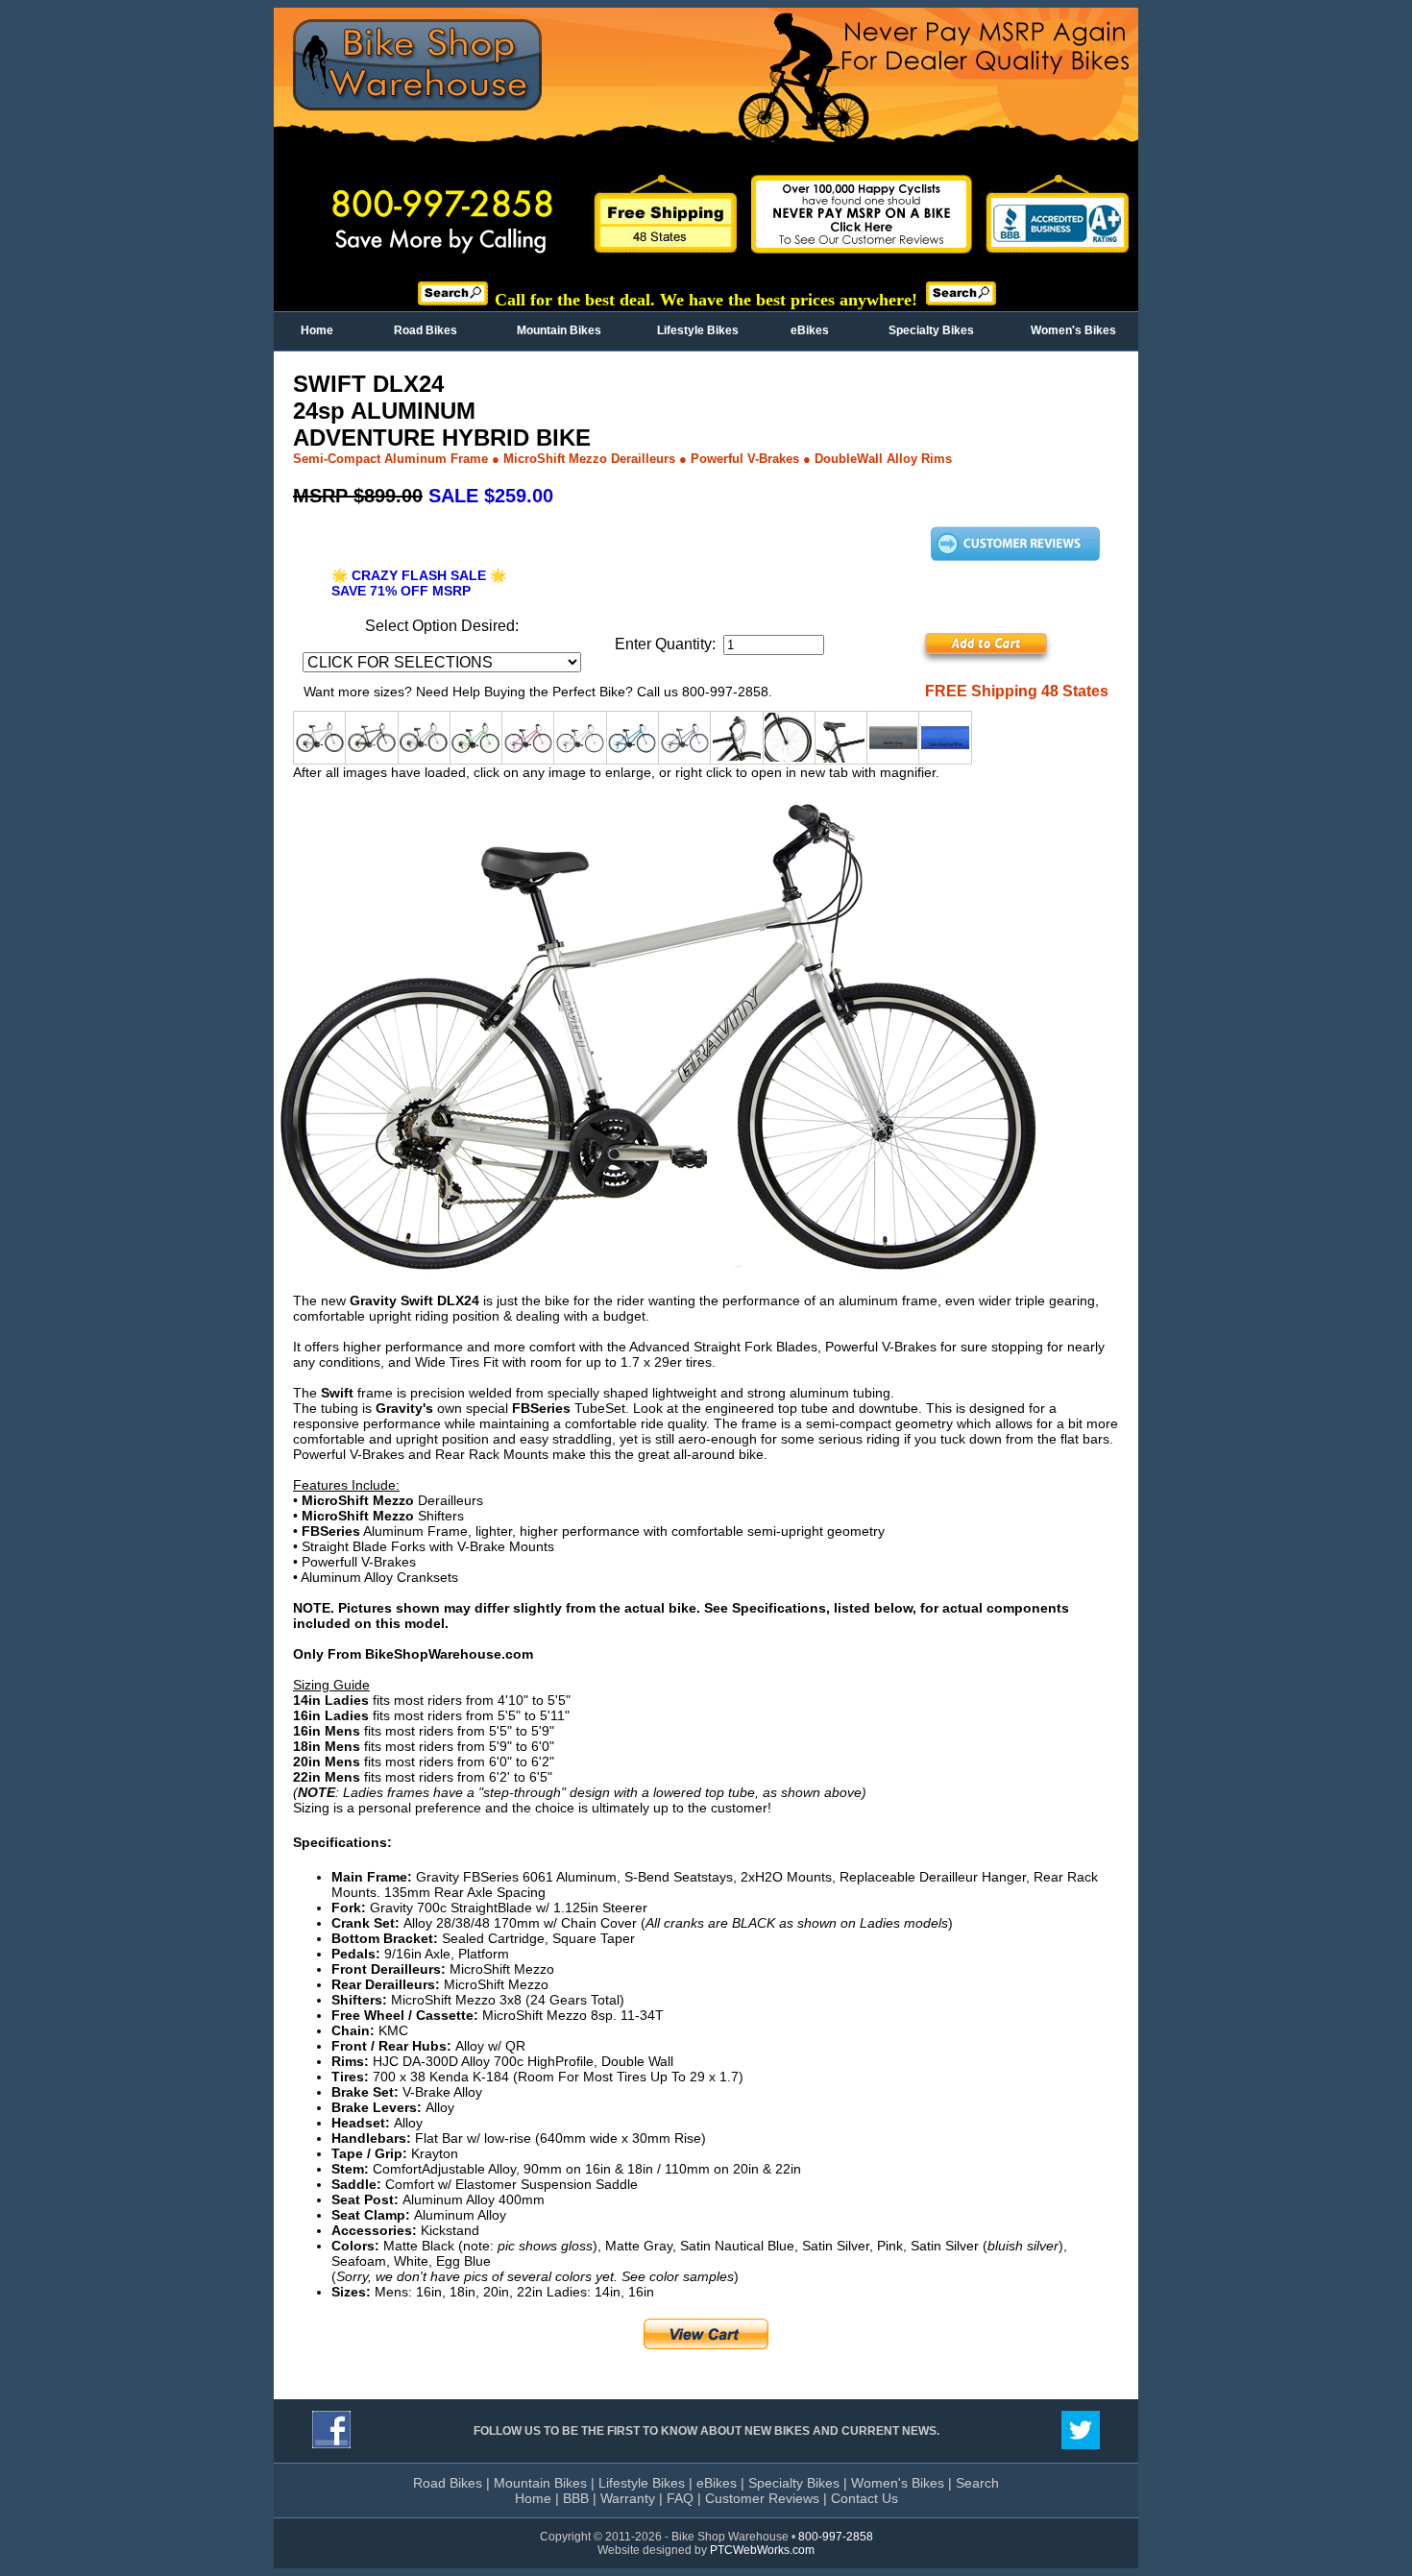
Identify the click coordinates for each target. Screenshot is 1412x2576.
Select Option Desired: (442, 626)
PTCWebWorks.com (762, 2550)
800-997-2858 (836, 2537)
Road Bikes (426, 330)
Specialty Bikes (931, 330)
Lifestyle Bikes (698, 330)
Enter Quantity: (669, 644)
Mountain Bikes (559, 330)
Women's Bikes (1073, 330)
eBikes (810, 330)
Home (317, 330)
